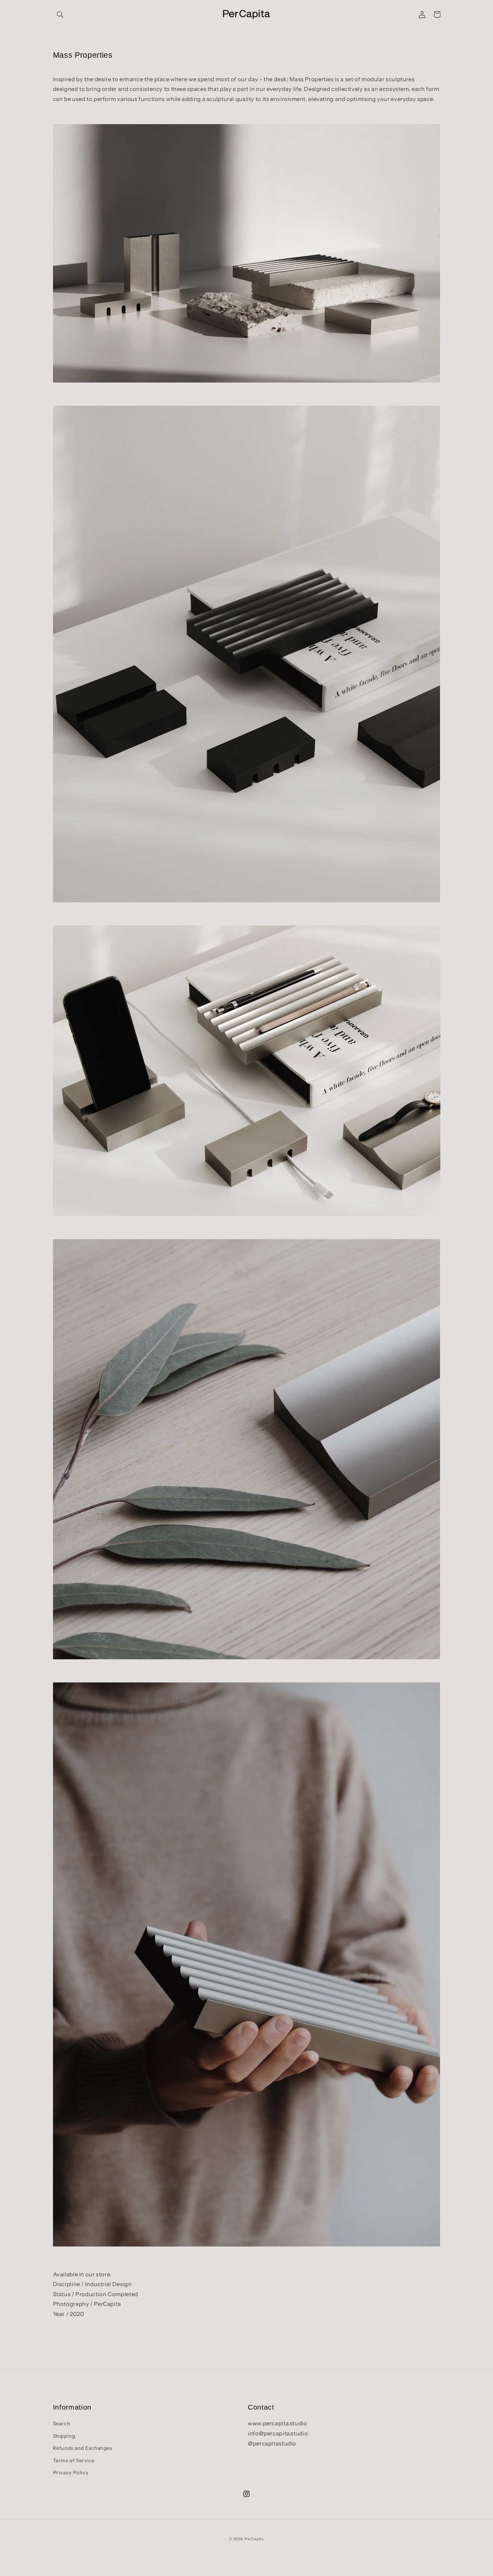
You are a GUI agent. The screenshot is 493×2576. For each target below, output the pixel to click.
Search (62, 2424)
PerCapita (254, 2539)
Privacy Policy (71, 2473)
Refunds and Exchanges (83, 2448)
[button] (60, 14)
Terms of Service (74, 2461)
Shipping (64, 2436)
